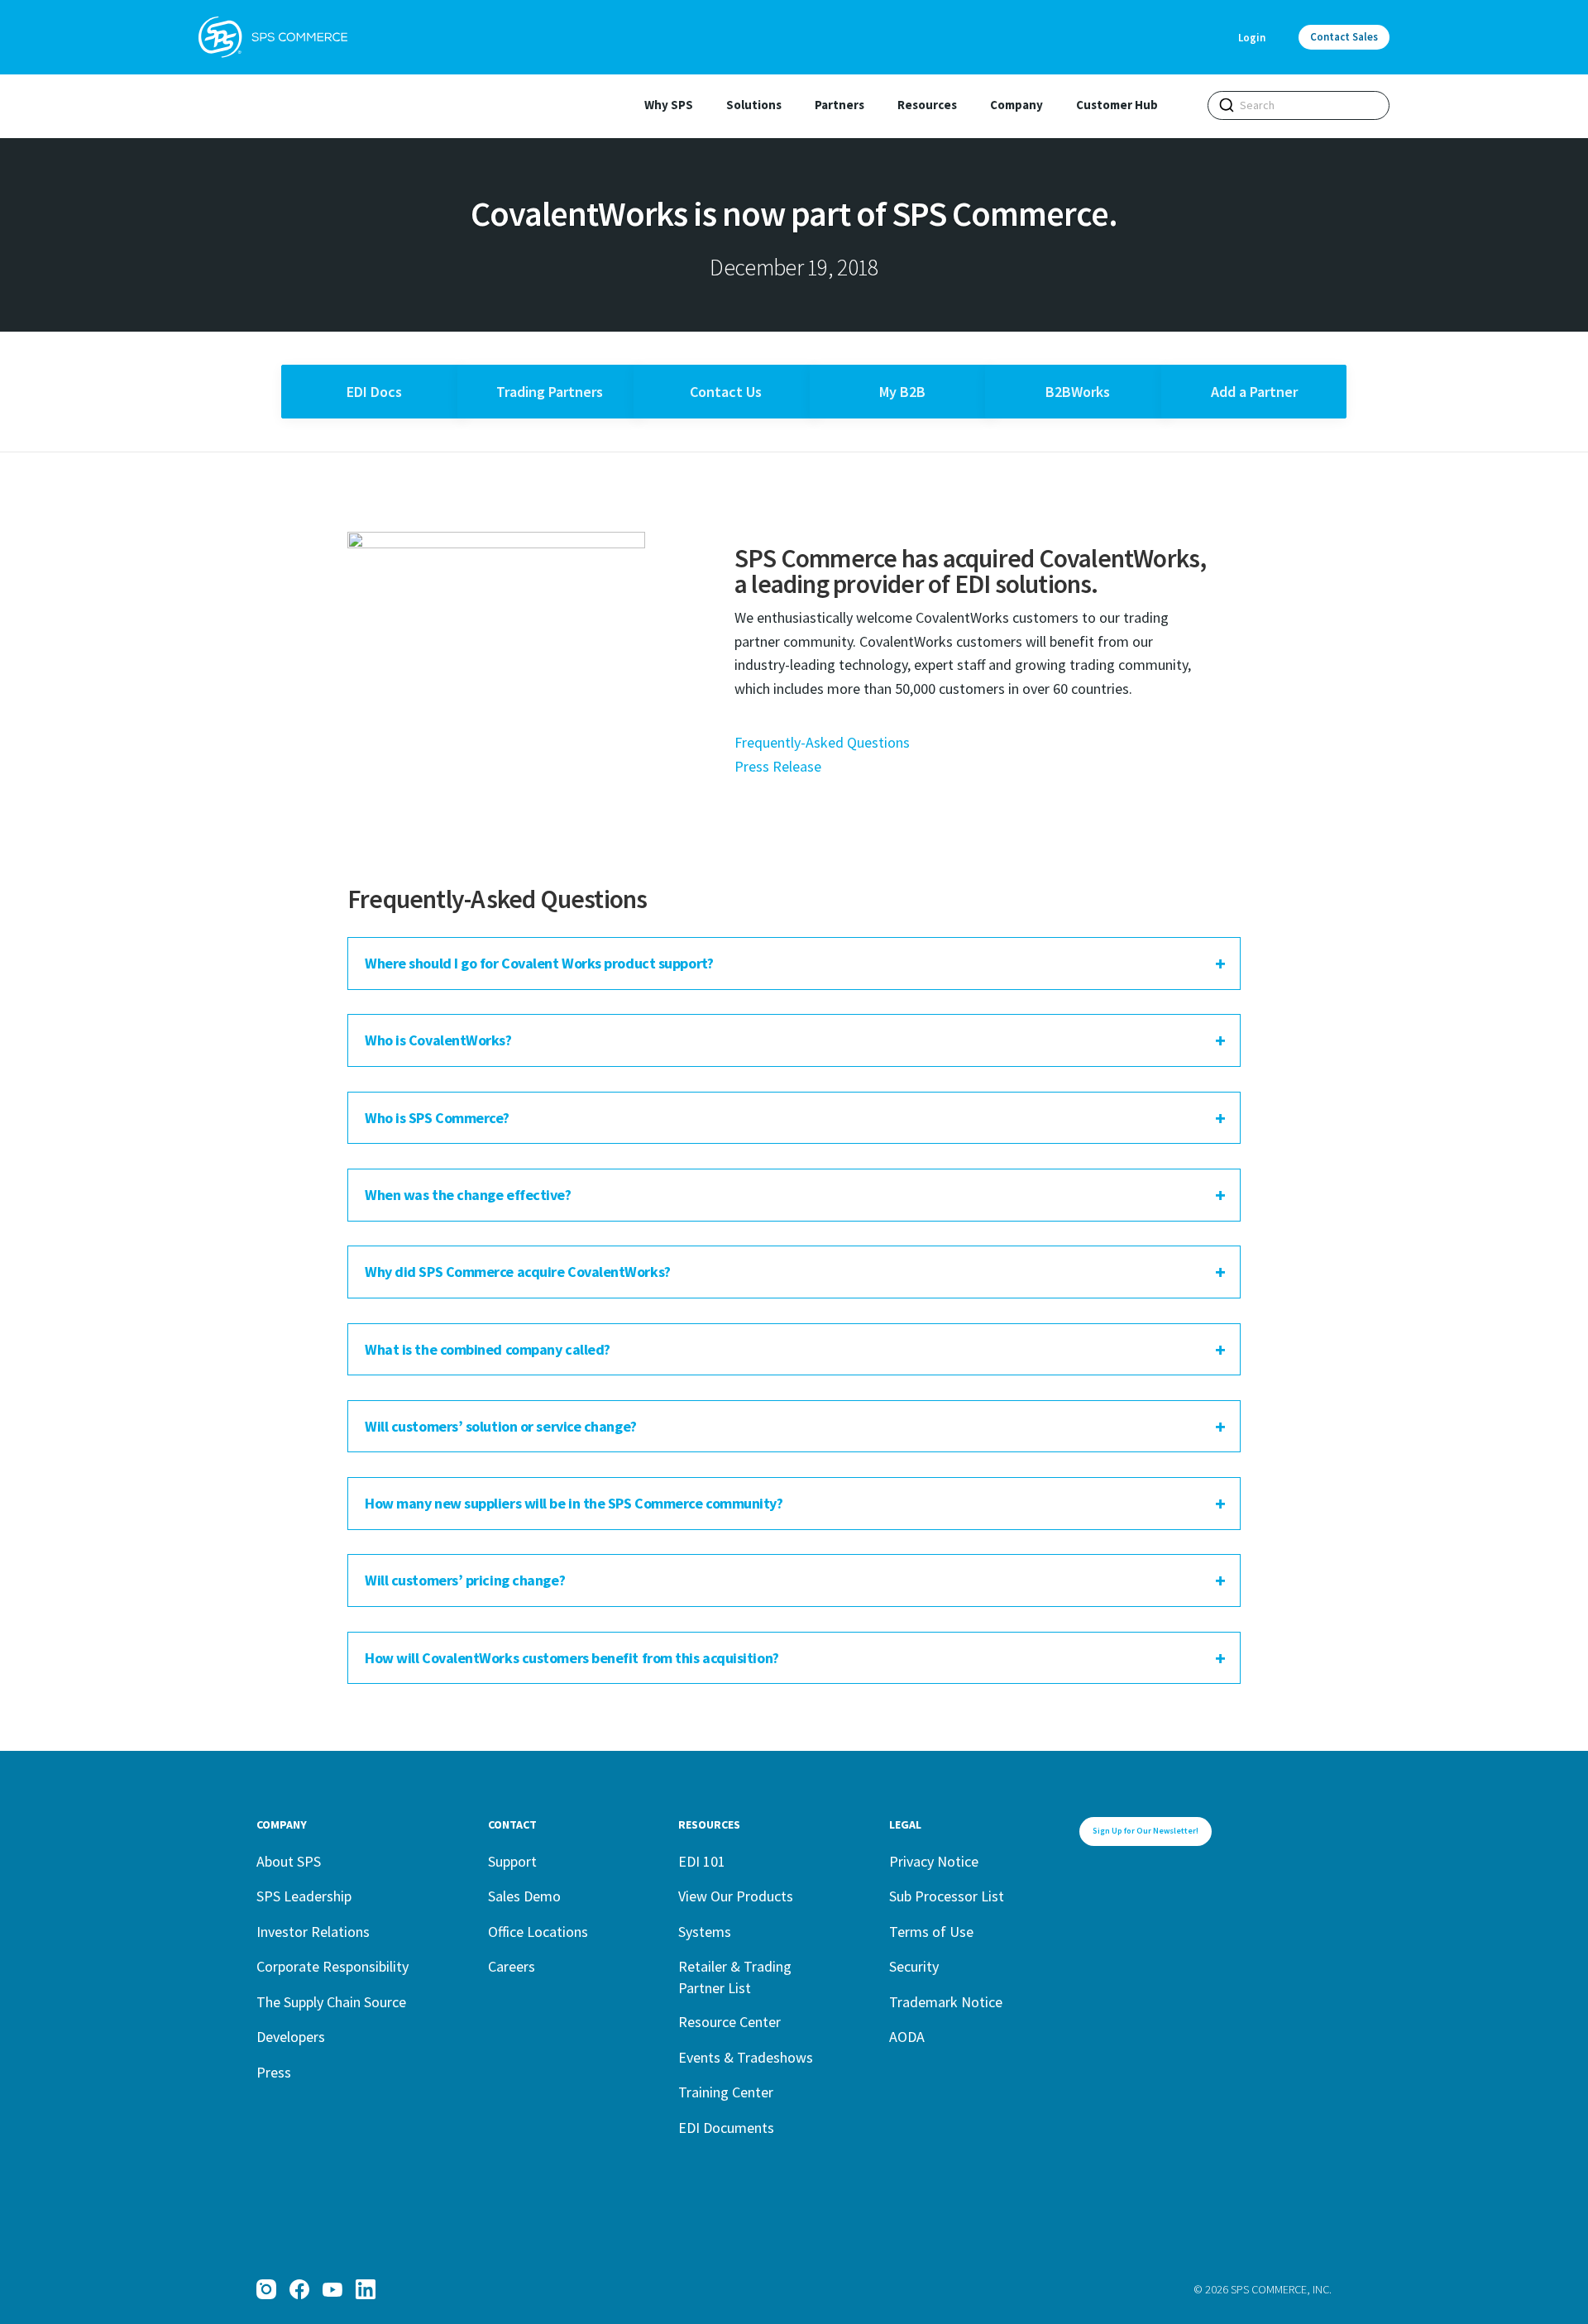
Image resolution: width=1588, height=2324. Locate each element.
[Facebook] (299, 2289)
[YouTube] (332, 2289)
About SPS (289, 1861)
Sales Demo (524, 1896)
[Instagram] (266, 2289)
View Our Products (736, 1896)
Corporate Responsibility (332, 1966)
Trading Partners (550, 392)
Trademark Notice (946, 2002)
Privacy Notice (934, 1861)
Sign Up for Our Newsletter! (1146, 1831)
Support (512, 1861)
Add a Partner (1254, 392)
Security (914, 1966)
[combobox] (1299, 105)
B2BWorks (1078, 392)
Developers (291, 2037)
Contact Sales (1344, 37)
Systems (705, 1932)
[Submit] (1227, 105)
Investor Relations (313, 1932)
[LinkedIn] (366, 2289)
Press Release (778, 766)
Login (1252, 38)
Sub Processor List (947, 1896)
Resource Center (729, 2022)
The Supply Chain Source (331, 2002)
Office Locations (538, 1932)
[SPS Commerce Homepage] (273, 37)
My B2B (902, 392)
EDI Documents (726, 2128)
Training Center (726, 2092)
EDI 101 (702, 1861)
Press (274, 2072)
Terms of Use (931, 1932)
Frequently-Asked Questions (822, 742)
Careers (512, 1966)
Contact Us (726, 392)
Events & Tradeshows (746, 2057)
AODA (907, 2037)
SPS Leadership (304, 1896)
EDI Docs (374, 392)
